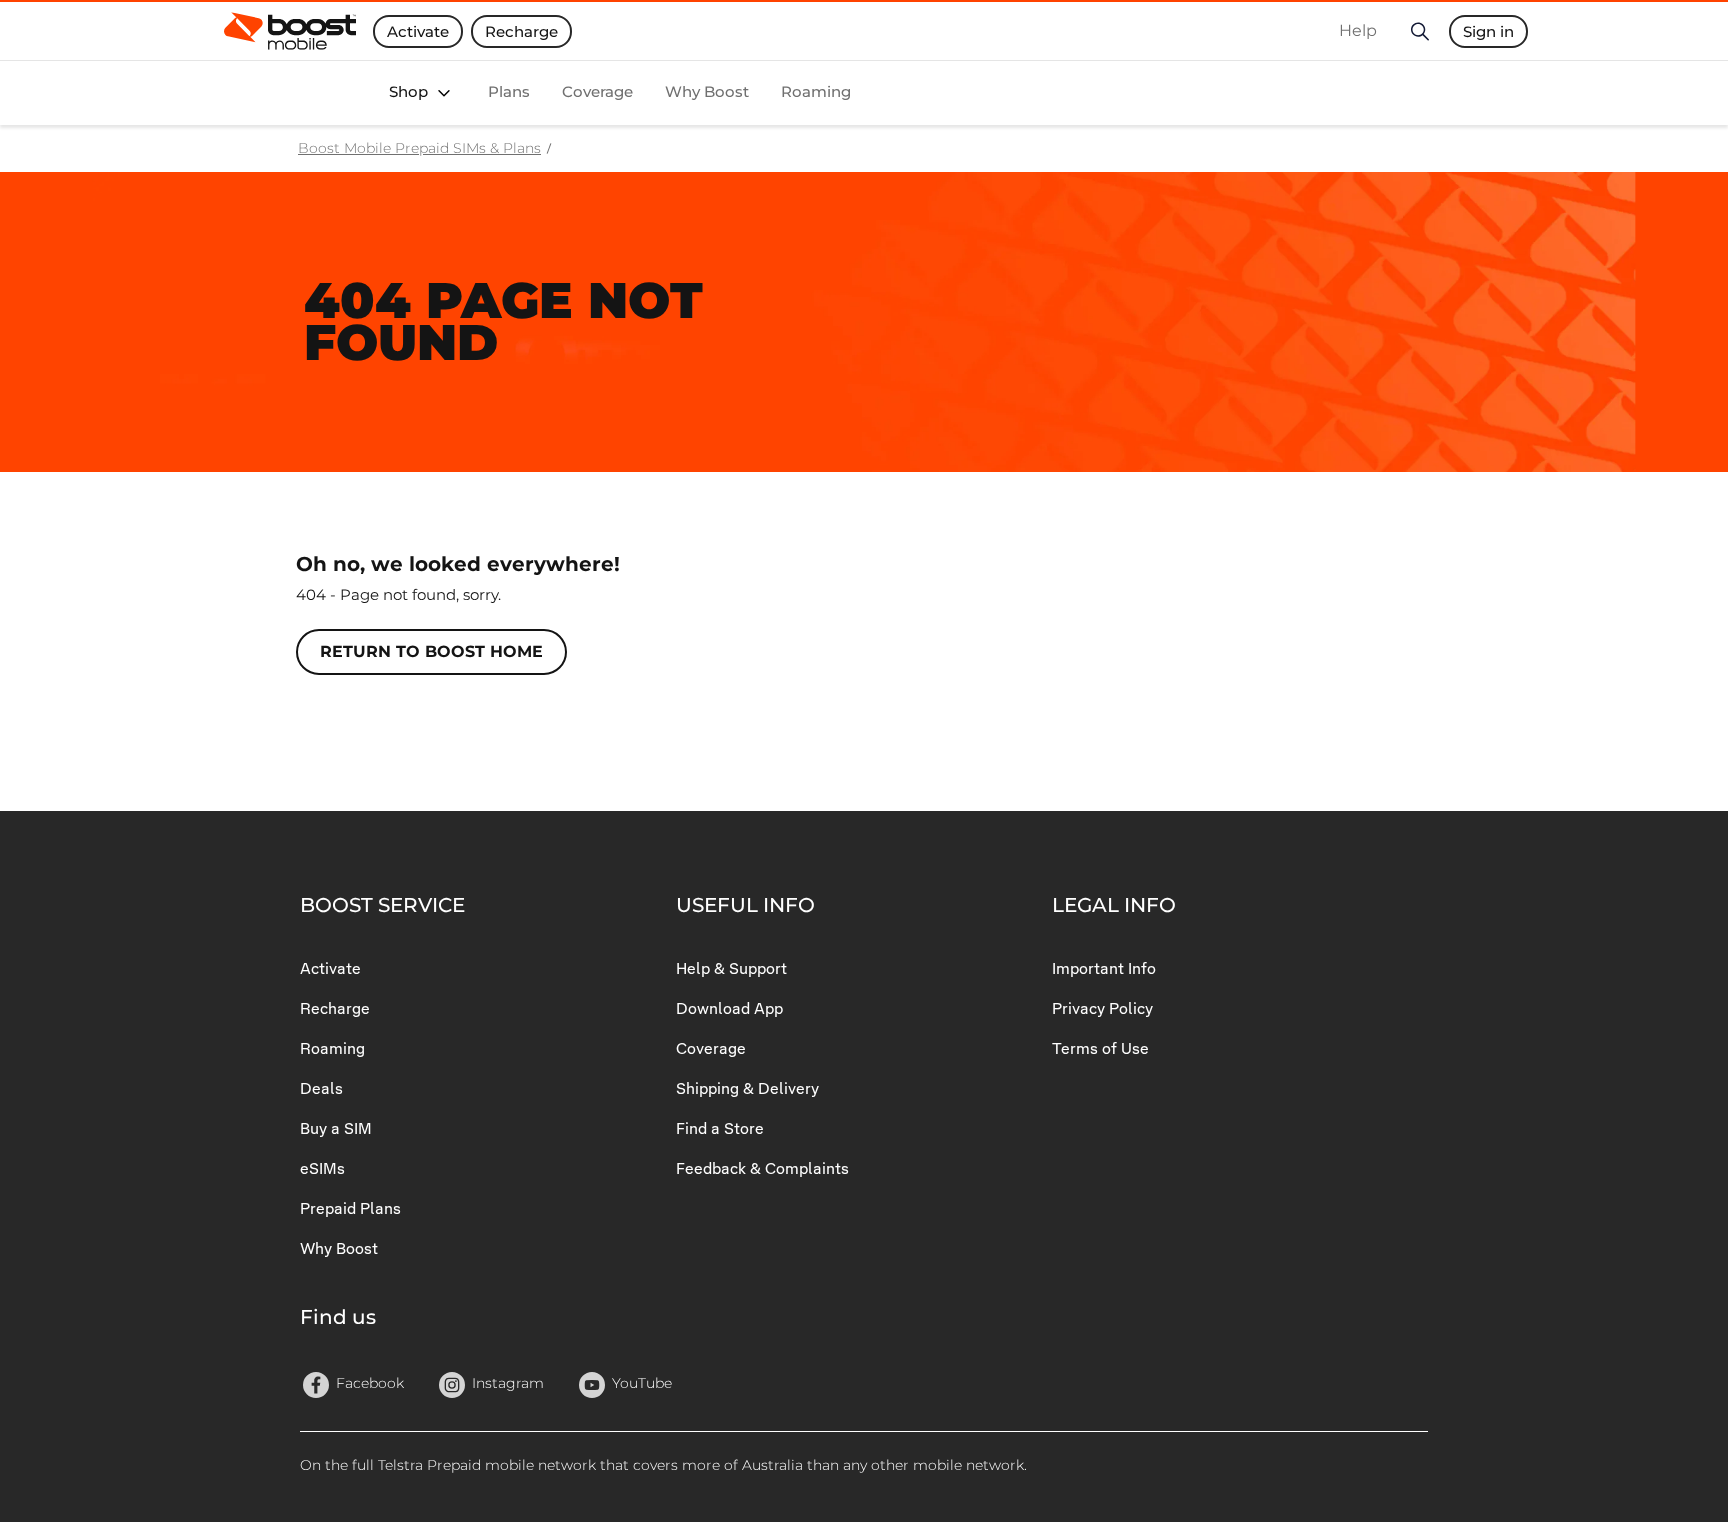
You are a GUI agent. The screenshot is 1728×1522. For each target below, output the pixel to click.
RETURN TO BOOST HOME (431, 651)
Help (1358, 30)
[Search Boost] (1419, 31)
